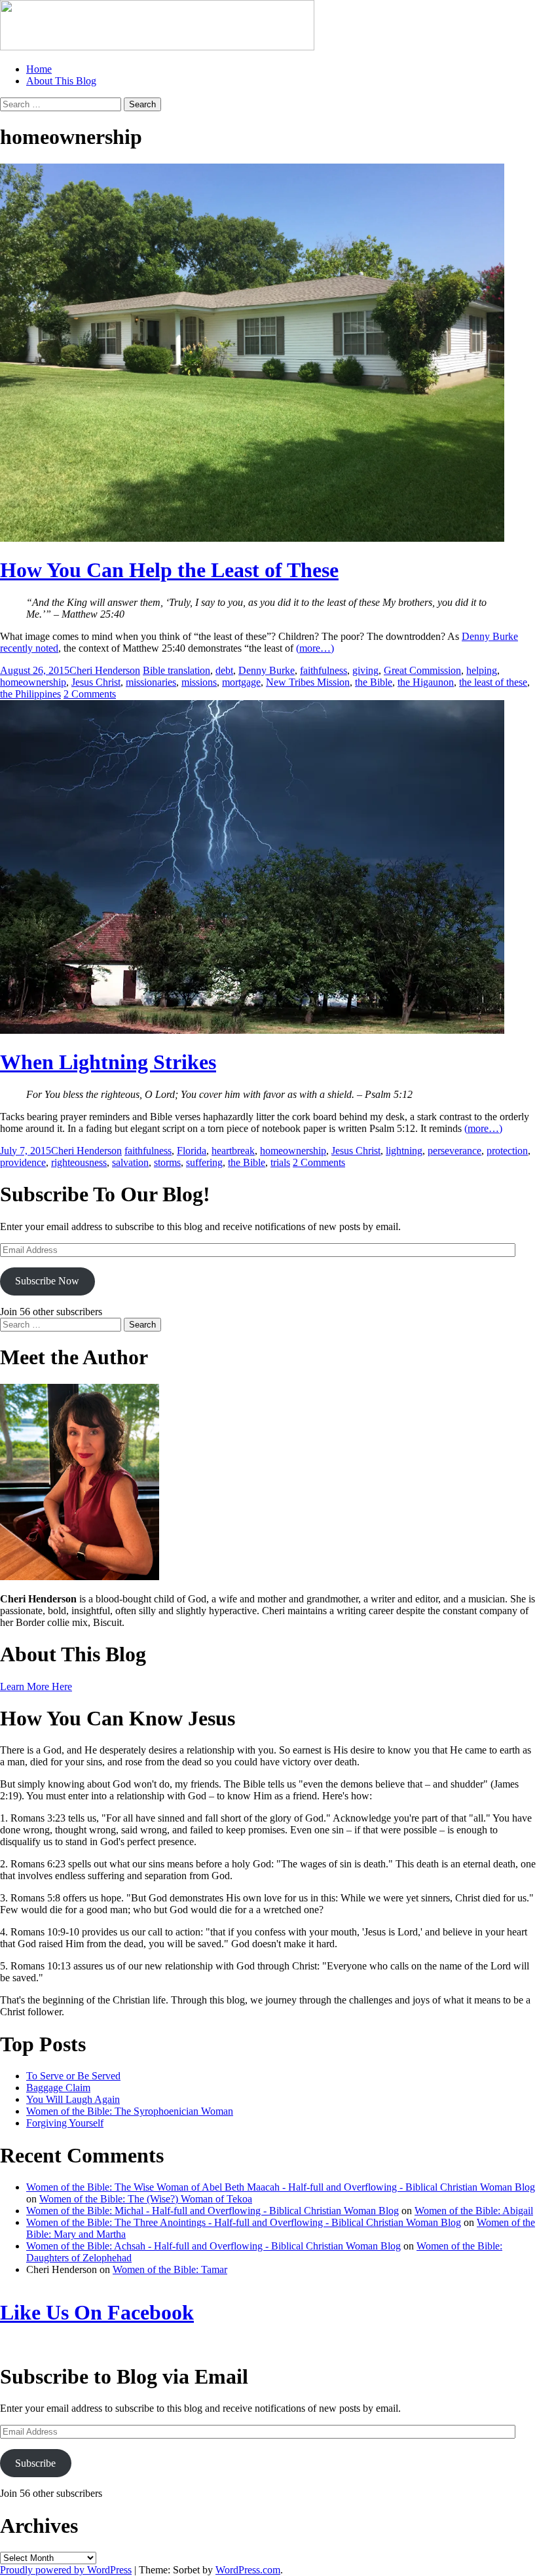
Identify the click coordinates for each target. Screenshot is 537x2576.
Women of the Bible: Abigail (474, 2211)
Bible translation (176, 670)
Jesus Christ (96, 682)
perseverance (454, 1151)
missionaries (151, 682)
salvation (130, 1162)
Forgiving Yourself (65, 2123)
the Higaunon (426, 682)
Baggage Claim (58, 2088)
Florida (192, 1151)
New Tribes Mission (308, 682)
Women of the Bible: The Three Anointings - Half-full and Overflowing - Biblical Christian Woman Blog (244, 2222)
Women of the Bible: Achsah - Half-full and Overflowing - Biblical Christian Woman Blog (213, 2246)
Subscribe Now (47, 1281)
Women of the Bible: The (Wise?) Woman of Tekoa (146, 2199)
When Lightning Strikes (108, 1062)
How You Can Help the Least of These (169, 570)
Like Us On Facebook (97, 2312)
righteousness (79, 1162)
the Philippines (30, 694)
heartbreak (233, 1151)
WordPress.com (248, 2570)
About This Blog (61, 81)
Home (39, 69)
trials (280, 1162)
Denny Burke (267, 670)
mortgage (241, 682)
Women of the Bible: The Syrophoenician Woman (130, 2111)
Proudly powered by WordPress (66, 2570)
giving (365, 670)
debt (224, 670)
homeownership (33, 682)
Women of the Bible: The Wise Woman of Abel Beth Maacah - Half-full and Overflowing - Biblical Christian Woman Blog (281, 2187)
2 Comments (90, 694)
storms (167, 1162)
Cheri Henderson (105, 670)
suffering (204, 1162)
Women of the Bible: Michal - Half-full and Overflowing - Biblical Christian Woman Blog (213, 2211)
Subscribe (35, 2463)
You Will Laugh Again (73, 2099)
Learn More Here (36, 1686)
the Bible (374, 682)
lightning (404, 1151)
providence (23, 1162)
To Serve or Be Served (73, 2076)
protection (507, 1151)
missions (199, 682)
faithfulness (324, 670)
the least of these (493, 682)
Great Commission (422, 670)
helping (482, 670)
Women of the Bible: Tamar (170, 2269)
